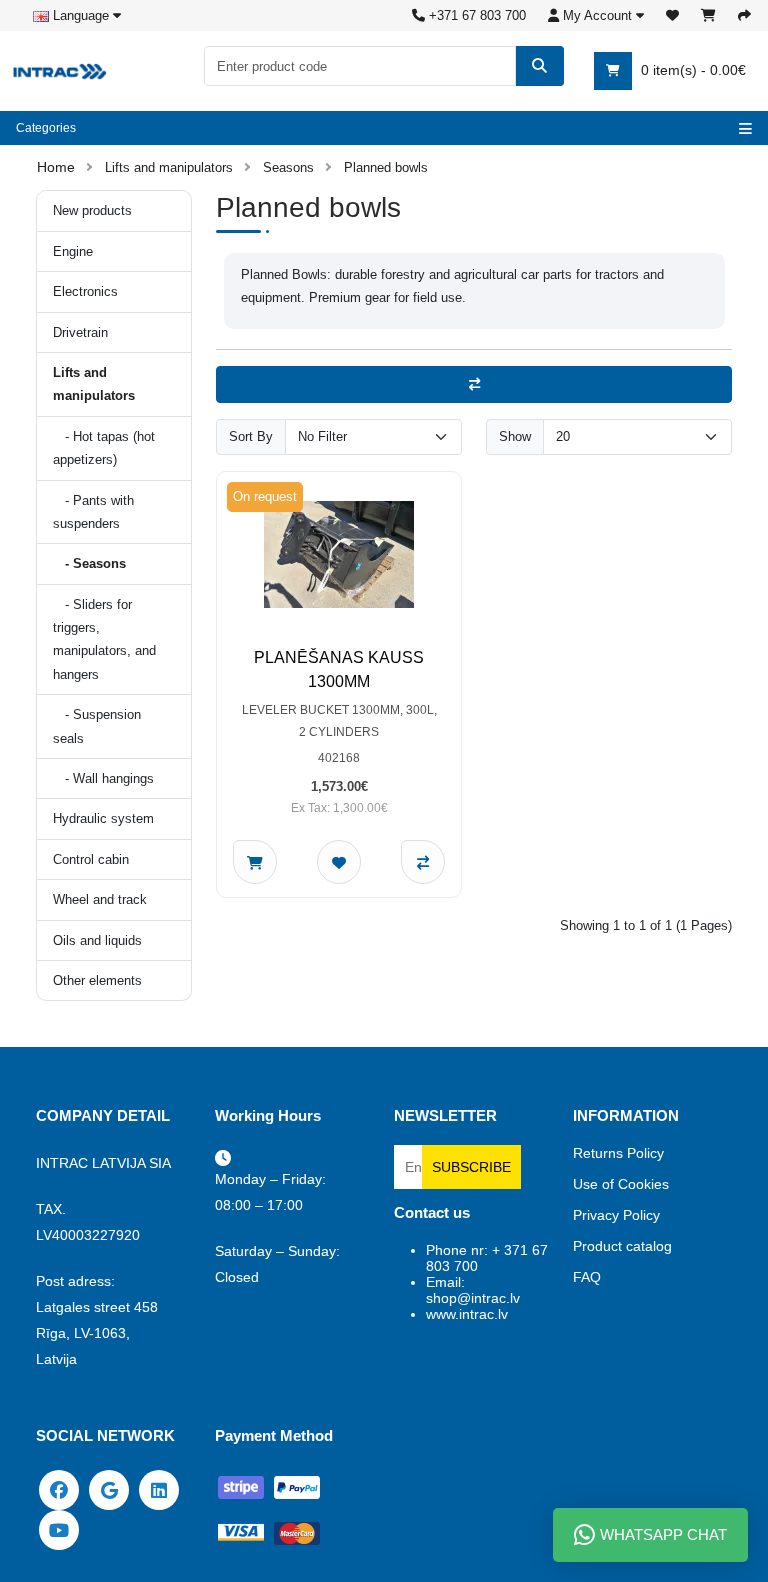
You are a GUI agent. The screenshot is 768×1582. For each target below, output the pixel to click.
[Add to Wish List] (339, 862)
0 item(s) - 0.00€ (691, 70)
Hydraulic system (103, 818)
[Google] (109, 1489)
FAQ (587, 1277)
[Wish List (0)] (672, 15)
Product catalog (622, 1246)
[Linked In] (159, 1489)
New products (92, 210)
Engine (73, 251)
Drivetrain (80, 332)
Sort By (251, 436)
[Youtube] (59, 1529)
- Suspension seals (97, 726)
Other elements (97, 980)
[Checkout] (744, 15)
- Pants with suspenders (93, 512)
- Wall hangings (103, 778)
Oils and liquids (97, 940)
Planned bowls (386, 167)
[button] (596, 15)
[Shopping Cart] (708, 15)
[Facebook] (59, 1489)
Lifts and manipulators (169, 167)
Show (515, 436)
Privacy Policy (616, 1215)
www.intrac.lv (467, 1314)
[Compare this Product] (423, 862)
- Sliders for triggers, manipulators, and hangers (104, 639)
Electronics (85, 291)
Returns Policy (618, 1153)
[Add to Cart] (255, 862)
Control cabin (91, 859)
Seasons (288, 167)
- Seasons (89, 563)
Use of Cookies (621, 1184)
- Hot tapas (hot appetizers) (104, 448)
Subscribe (471, 1167)
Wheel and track (100, 899)
